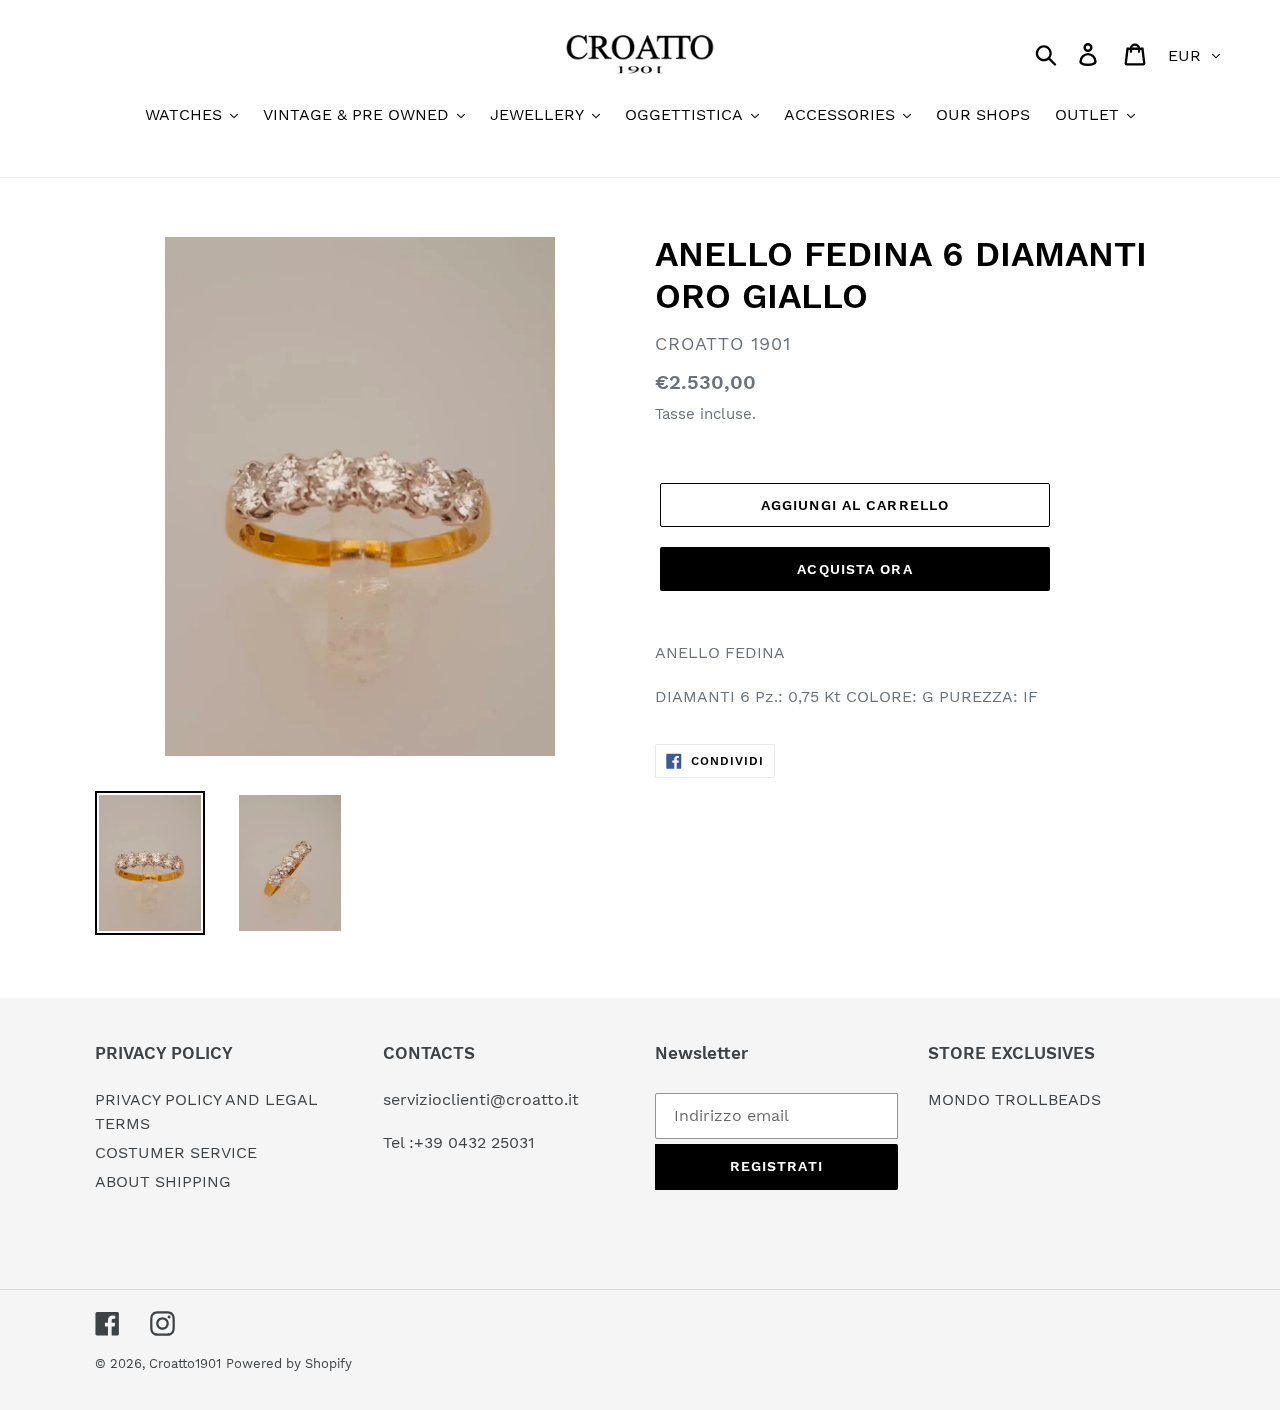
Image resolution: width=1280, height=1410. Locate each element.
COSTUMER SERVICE (176, 1152)
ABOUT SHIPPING (163, 1181)
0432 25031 (491, 1142)
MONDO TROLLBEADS (1014, 1099)
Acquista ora (854, 569)
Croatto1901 (185, 1363)
